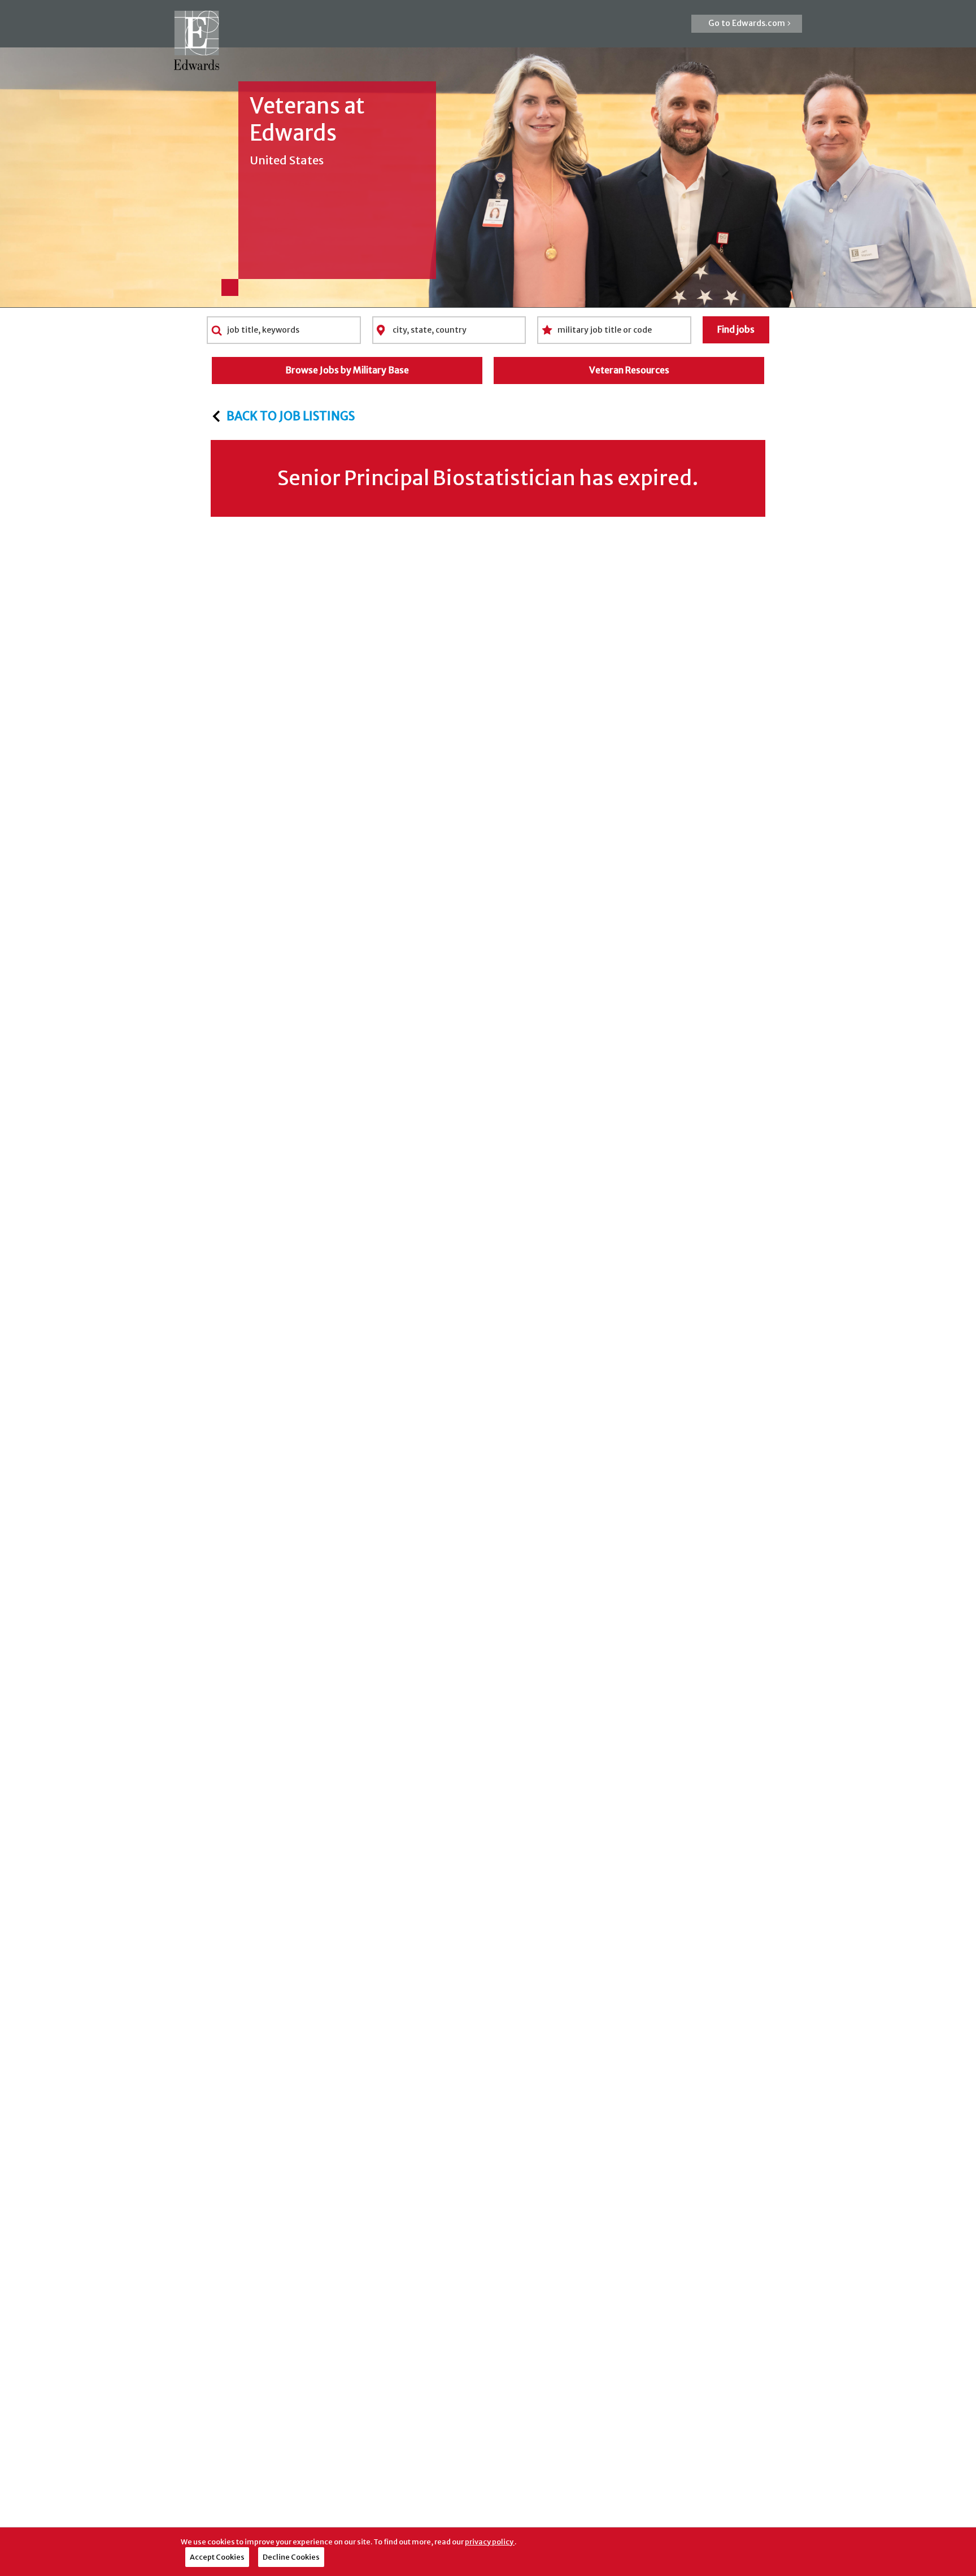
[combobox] (284, 330)
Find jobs (736, 329)
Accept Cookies (217, 2557)
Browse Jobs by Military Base (347, 370)
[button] (747, 24)
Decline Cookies (291, 2557)
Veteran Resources (629, 370)
